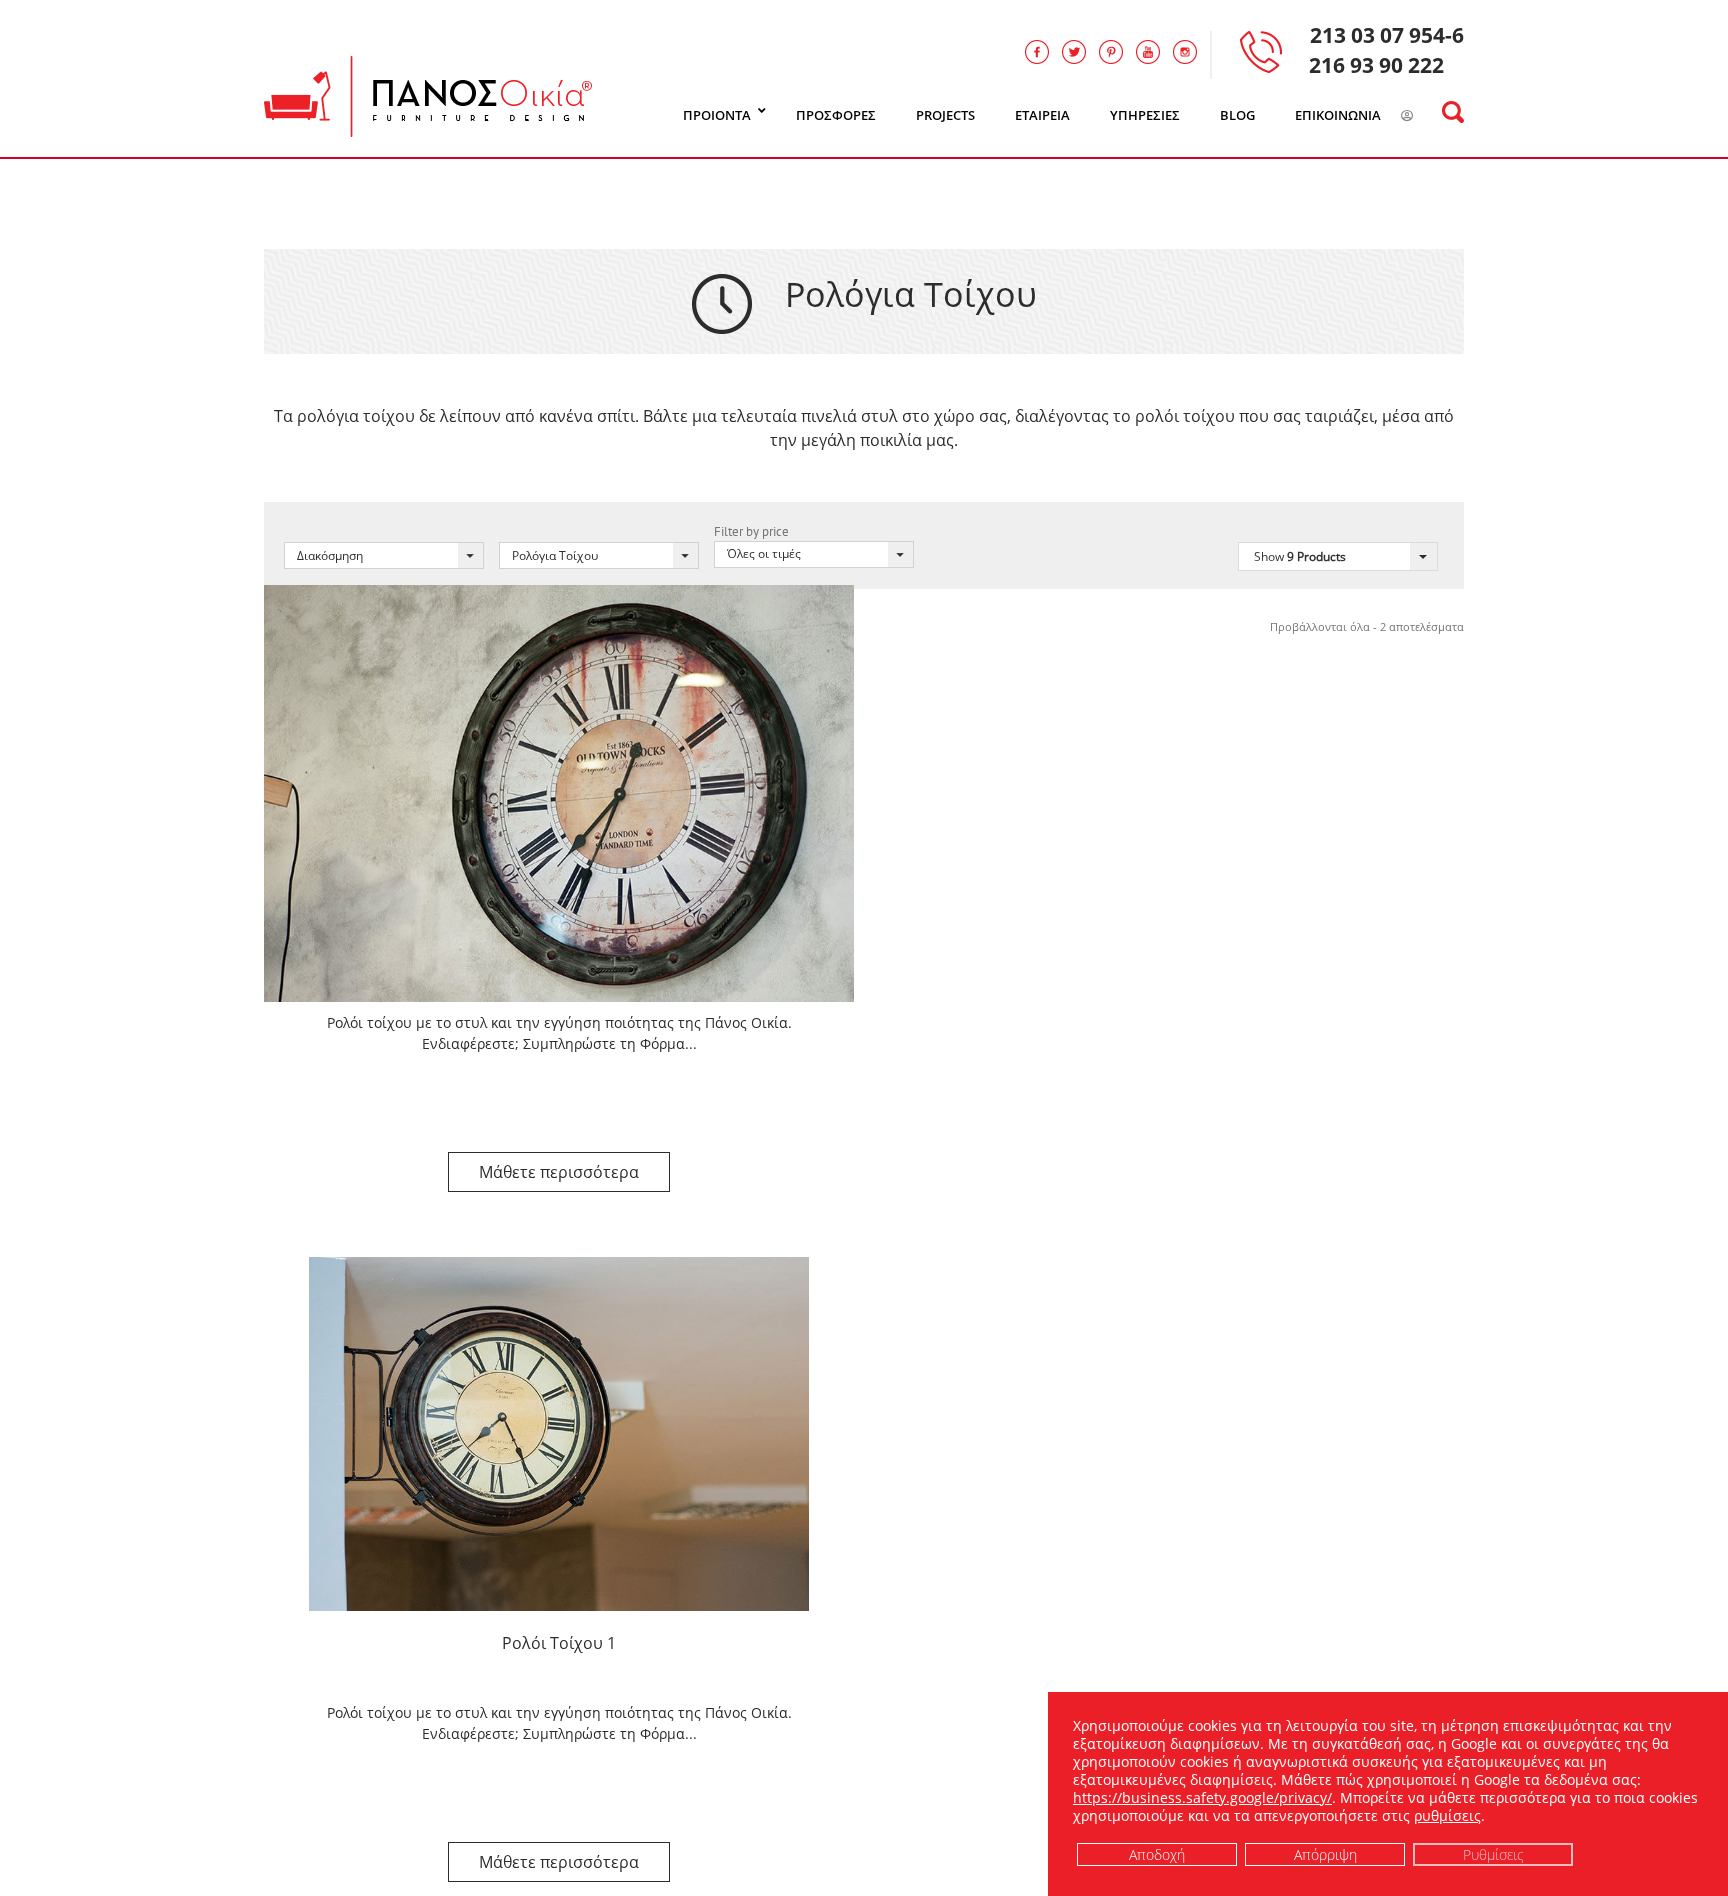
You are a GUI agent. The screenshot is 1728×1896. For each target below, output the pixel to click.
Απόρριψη (1325, 1853)
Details (559, 1172)
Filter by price (751, 531)
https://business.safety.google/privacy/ (1202, 1797)
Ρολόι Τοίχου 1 (559, 1643)
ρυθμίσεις (1447, 1816)
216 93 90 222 (1376, 65)
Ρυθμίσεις (1493, 1853)
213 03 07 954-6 (1387, 35)
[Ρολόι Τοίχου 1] (559, 1433)
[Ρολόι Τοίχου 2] (559, 793)
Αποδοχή (1157, 1853)
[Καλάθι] (1432, 116)
